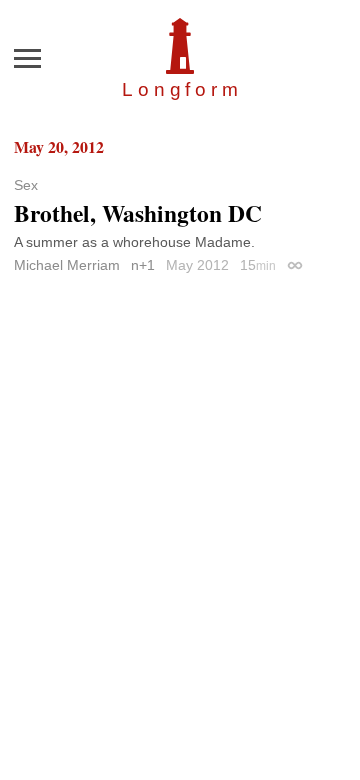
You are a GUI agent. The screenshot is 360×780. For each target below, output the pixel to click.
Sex (26, 185)
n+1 (143, 265)
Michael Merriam (67, 265)
